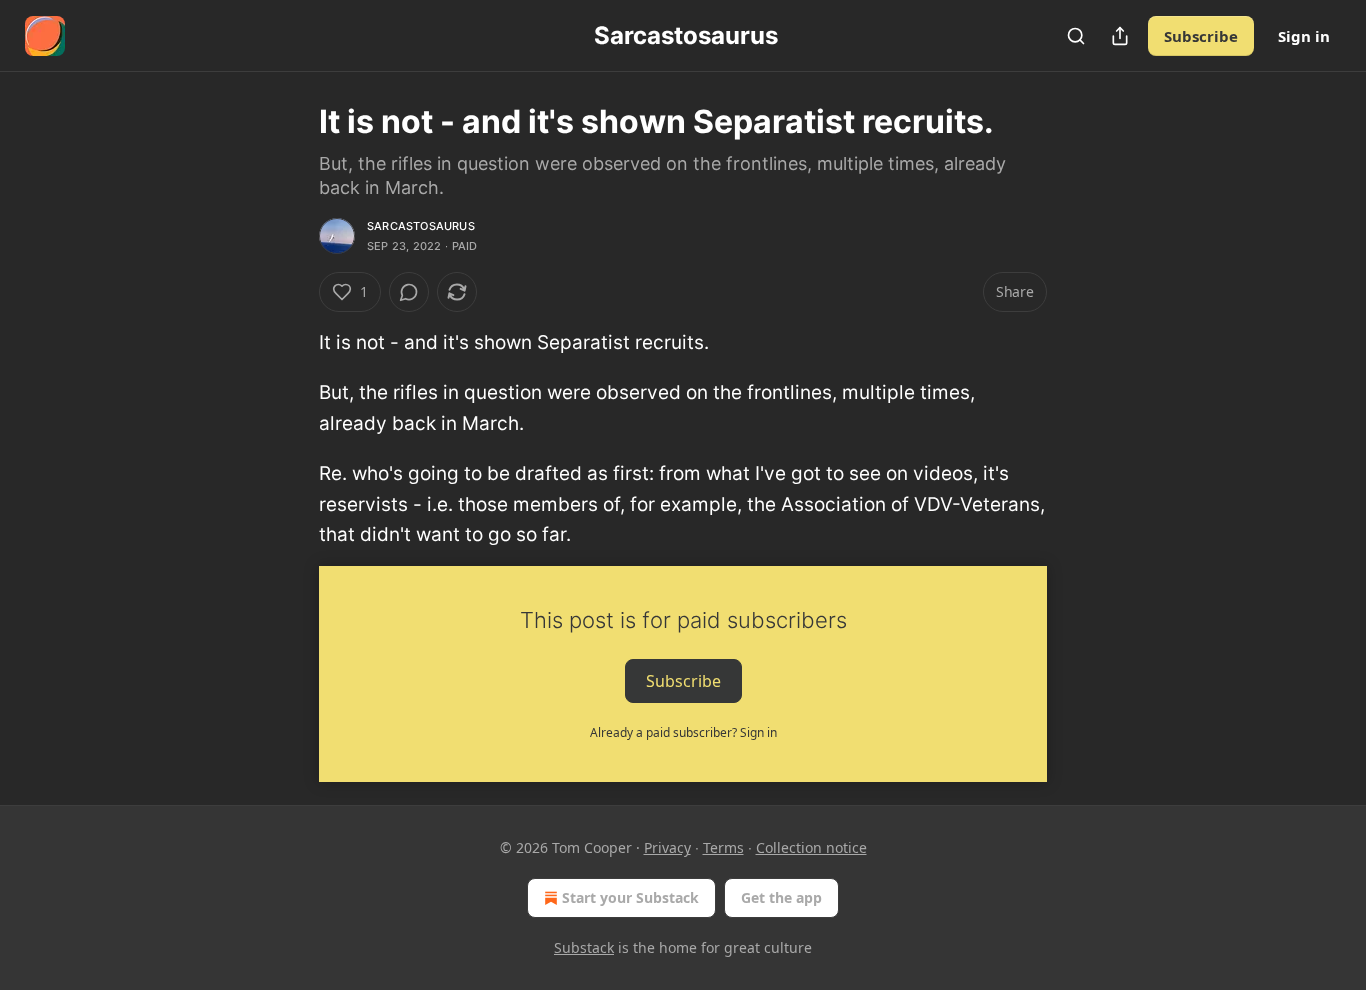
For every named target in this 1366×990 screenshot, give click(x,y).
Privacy (667, 847)
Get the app (781, 897)
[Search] (1076, 36)
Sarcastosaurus (421, 226)
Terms (723, 847)
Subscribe (1201, 36)
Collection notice (811, 847)
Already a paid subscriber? (683, 732)
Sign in (1304, 36)
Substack (584, 947)
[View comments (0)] (409, 292)
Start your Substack (630, 897)
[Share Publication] (1120, 36)
